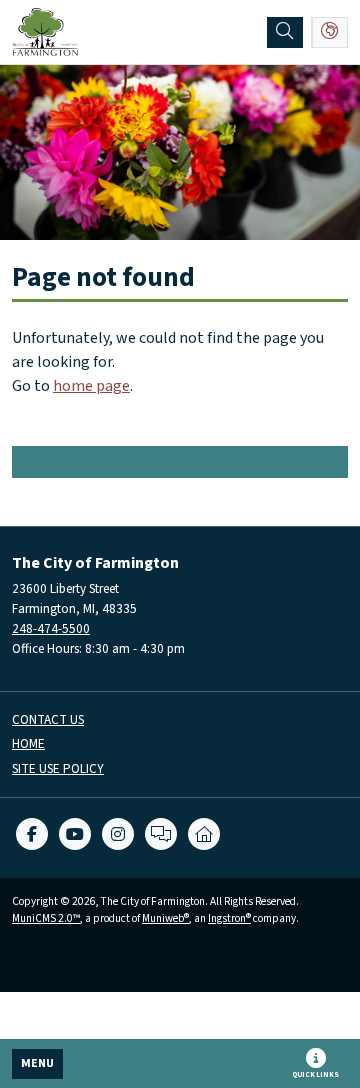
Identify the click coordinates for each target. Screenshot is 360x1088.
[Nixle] (161, 834)
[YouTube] (75, 834)
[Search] (285, 32)
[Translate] (330, 32)
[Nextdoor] (204, 834)
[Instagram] (118, 834)
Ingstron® (229, 918)
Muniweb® (165, 918)
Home (28, 744)
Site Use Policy (58, 769)
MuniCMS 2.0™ (46, 918)
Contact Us (48, 720)
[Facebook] (32, 834)
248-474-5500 (51, 628)
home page (91, 386)
